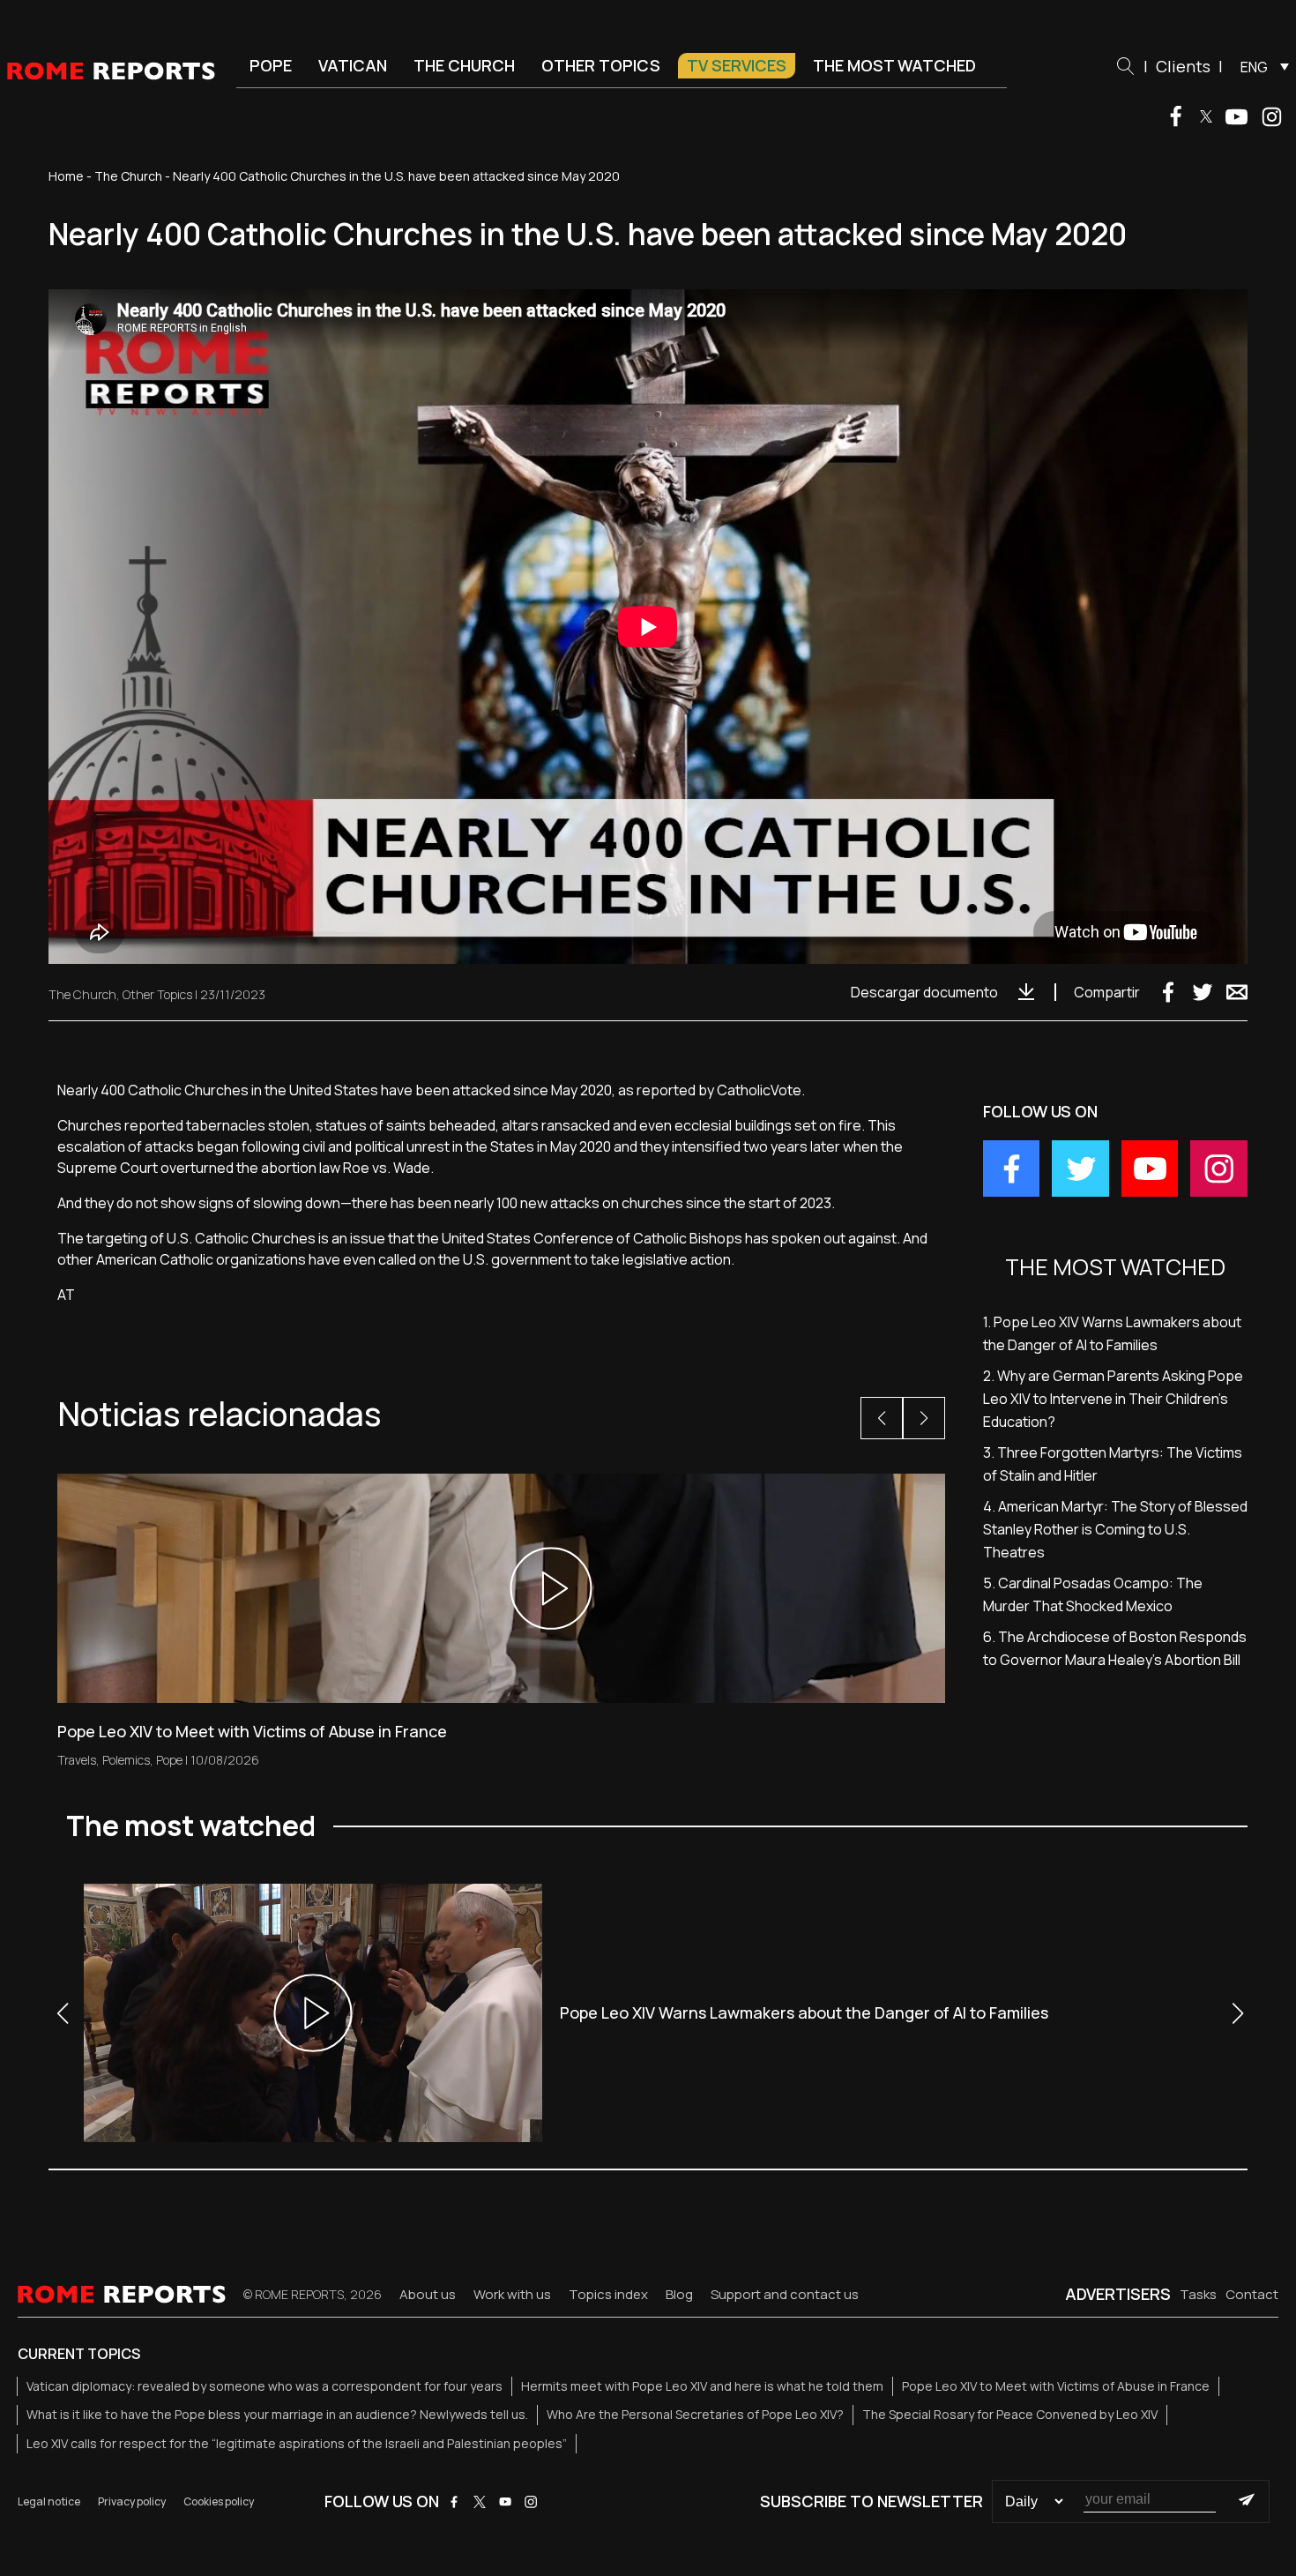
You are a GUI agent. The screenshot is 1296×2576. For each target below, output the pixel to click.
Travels (77, 1760)
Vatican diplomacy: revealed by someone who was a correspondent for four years (264, 2386)
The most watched (894, 65)
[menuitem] (1260, 66)
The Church (464, 65)
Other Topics (601, 65)
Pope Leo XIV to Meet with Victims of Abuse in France (1056, 2386)
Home (66, 176)
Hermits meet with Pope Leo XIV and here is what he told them (702, 2386)
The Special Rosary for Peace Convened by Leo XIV (1010, 2414)
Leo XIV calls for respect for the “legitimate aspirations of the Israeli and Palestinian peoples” (297, 2443)
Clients (1183, 66)
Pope (271, 65)
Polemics (126, 1760)
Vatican (353, 65)
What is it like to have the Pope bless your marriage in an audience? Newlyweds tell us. (277, 2414)
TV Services (737, 65)
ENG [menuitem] (1254, 67)
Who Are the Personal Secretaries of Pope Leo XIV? (695, 2414)
